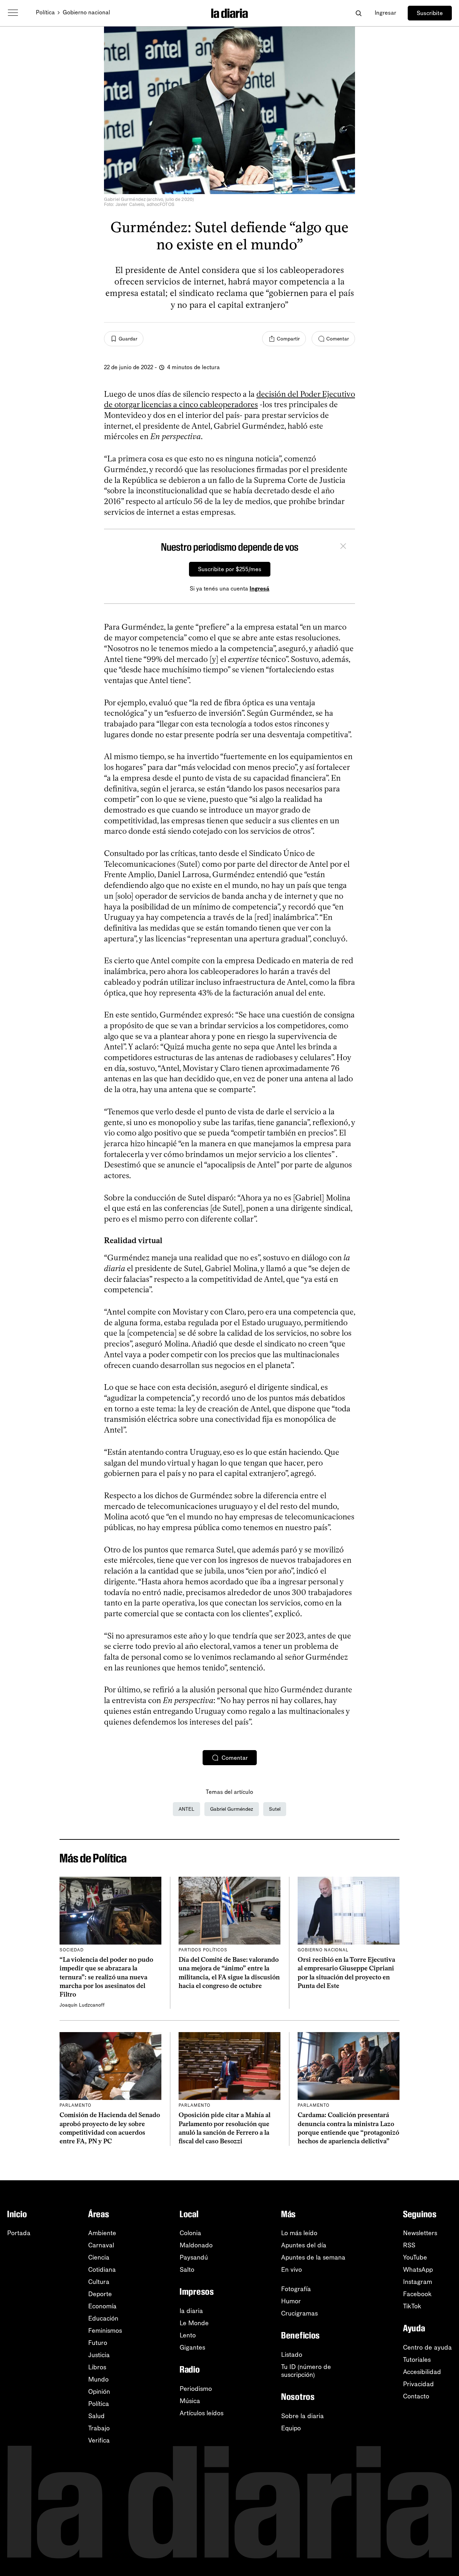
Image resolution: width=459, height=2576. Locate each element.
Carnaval (101, 2245)
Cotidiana (102, 2270)
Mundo (98, 2379)
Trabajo (99, 2428)
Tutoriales (417, 2360)
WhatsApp (418, 2270)
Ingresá (259, 589)
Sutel (275, 1809)
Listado (292, 2355)
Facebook (417, 2294)
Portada (19, 2233)
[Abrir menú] (13, 13)
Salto (187, 2270)
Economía (102, 2306)
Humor (291, 2301)
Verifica (99, 2440)
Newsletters (420, 2233)
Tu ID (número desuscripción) (306, 2371)
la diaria (191, 2311)
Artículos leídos (202, 2413)
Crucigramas (299, 2313)
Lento (188, 2335)
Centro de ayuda (427, 2347)
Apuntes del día (304, 2245)
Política (45, 12)
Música (190, 2401)
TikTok (412, 2306)
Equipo (291, 2428)
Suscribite (430, 13)
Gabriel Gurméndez (232, 1809)
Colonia (190, 2233)
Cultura (99, 2282)
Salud (96, 2416)
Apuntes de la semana (313, 2257)
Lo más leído (299, 2233)
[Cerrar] (343, 547)
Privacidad (418, 2384)
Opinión (99, 2392)
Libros (97, 2367)
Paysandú (194, 2257)
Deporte (100, 2294)
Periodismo (196, 2389)
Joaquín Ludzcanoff (82, 2005)
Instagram (418, 2282)
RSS (409, 2245)
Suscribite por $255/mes (230, 569)
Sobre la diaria (302, 2416)
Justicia (99, 2355)
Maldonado (196, 2245)
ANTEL (186, 1809)
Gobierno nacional (86, 12)
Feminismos (105, 2331)
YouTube (415, 2257)
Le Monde (194, 2323)
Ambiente (102, 2233)
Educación (103, 2318)
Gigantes (192, 2347)
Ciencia (99, 2257)
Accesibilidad (422, 2372)
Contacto (416, 2396)
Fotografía (296, 2289)
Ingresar (385, 13)
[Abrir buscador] (358, 13)
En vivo (292, 2270)
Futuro (98, 2343)
